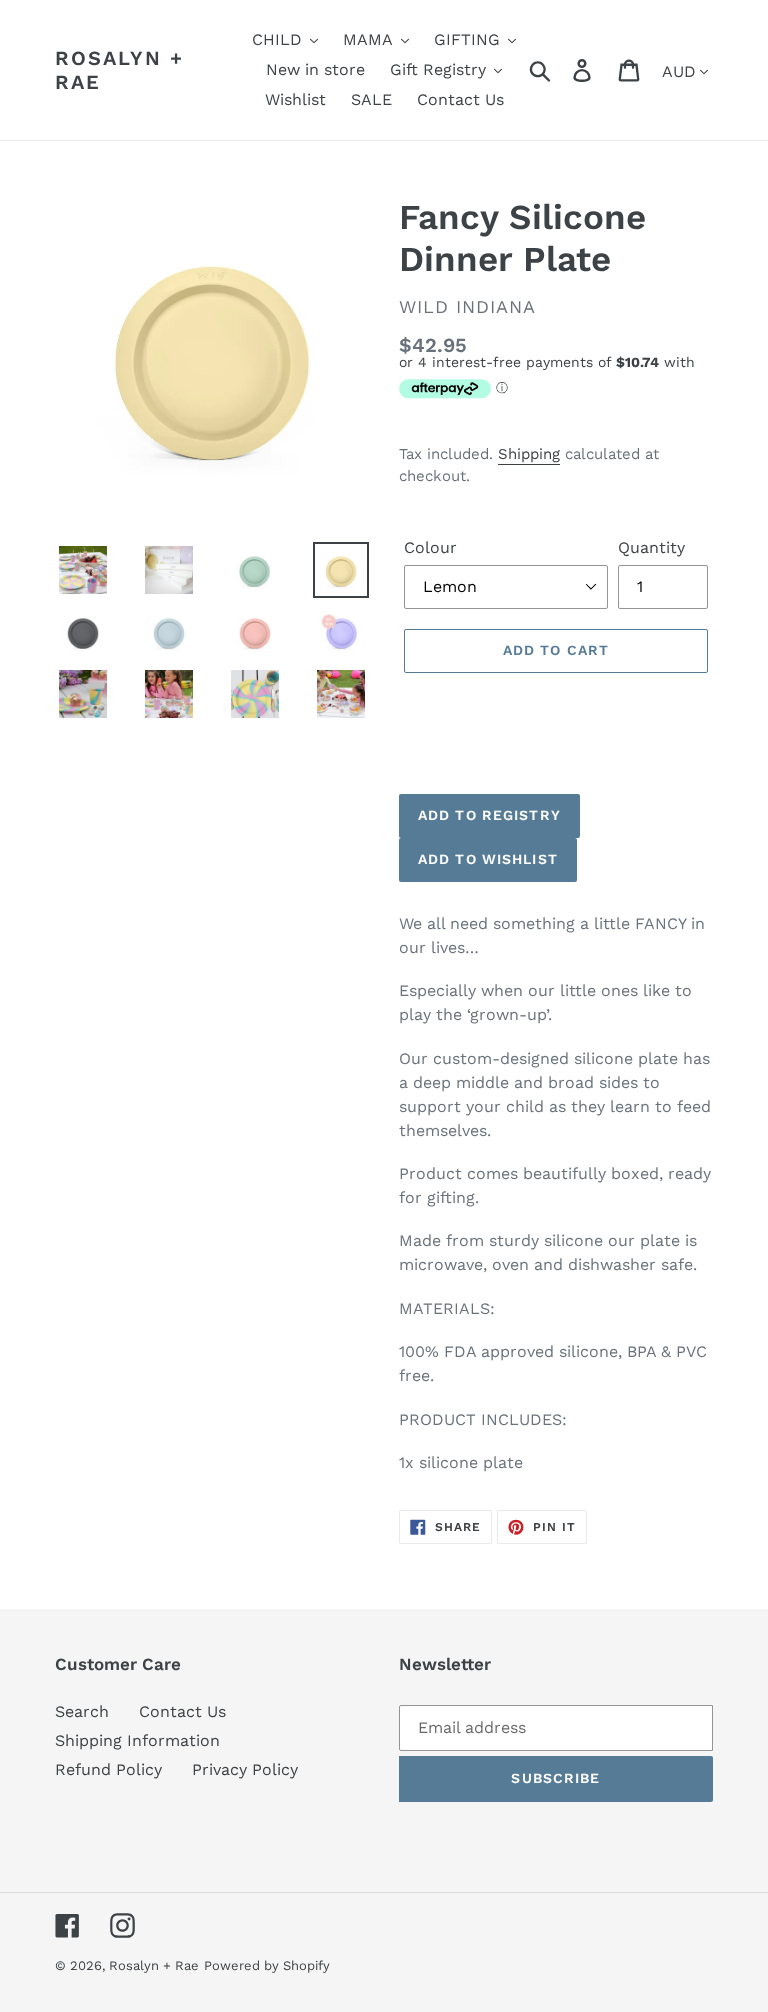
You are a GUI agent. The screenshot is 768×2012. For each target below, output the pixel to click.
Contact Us (182, 1711)
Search (82, 1711)
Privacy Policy (245, 1769)
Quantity (651, 547)
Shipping (529, 454)
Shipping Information (137, 1740)
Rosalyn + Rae (119, 70)
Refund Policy (108, 1769)
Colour (430, 547)
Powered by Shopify (267, 1965)
